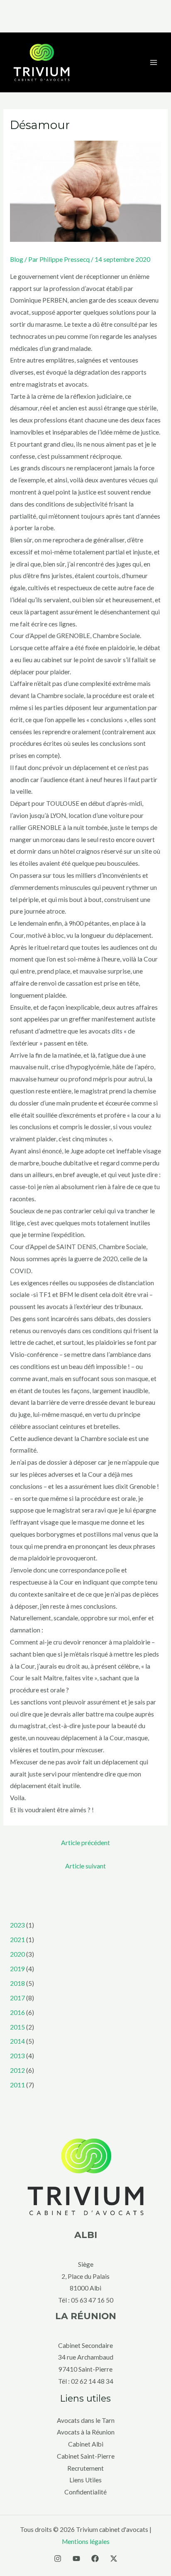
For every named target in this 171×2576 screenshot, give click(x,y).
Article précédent (85, 1843)
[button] (85, 16)
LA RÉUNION (86, 2316)
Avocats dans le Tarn (86, 2420)
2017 (17, 1998)
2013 (17, 2056)
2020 (17, 1954)
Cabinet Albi (86, 2444)
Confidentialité (85, 2492)
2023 (17, 1925)
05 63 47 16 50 (92, 2300)
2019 (17, 1969)
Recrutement (85, 2468)
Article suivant (85, 1866)
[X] (114, 2559)
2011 (17, 2085)
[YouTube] (76, 2559)
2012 (17, 2070)
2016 (17, 2012)
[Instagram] (58, 2559)
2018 (17, 1983)
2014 (17, 2041)
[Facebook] (95, 2559)
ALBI (86, 2235)
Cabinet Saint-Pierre (86, 2456)
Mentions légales (86, 2541)
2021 (17, 1940)
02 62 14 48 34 (92, 2381)
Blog (17, 259)
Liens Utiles (85, 2480)
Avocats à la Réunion (86, 2432)
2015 (17, 2027)
